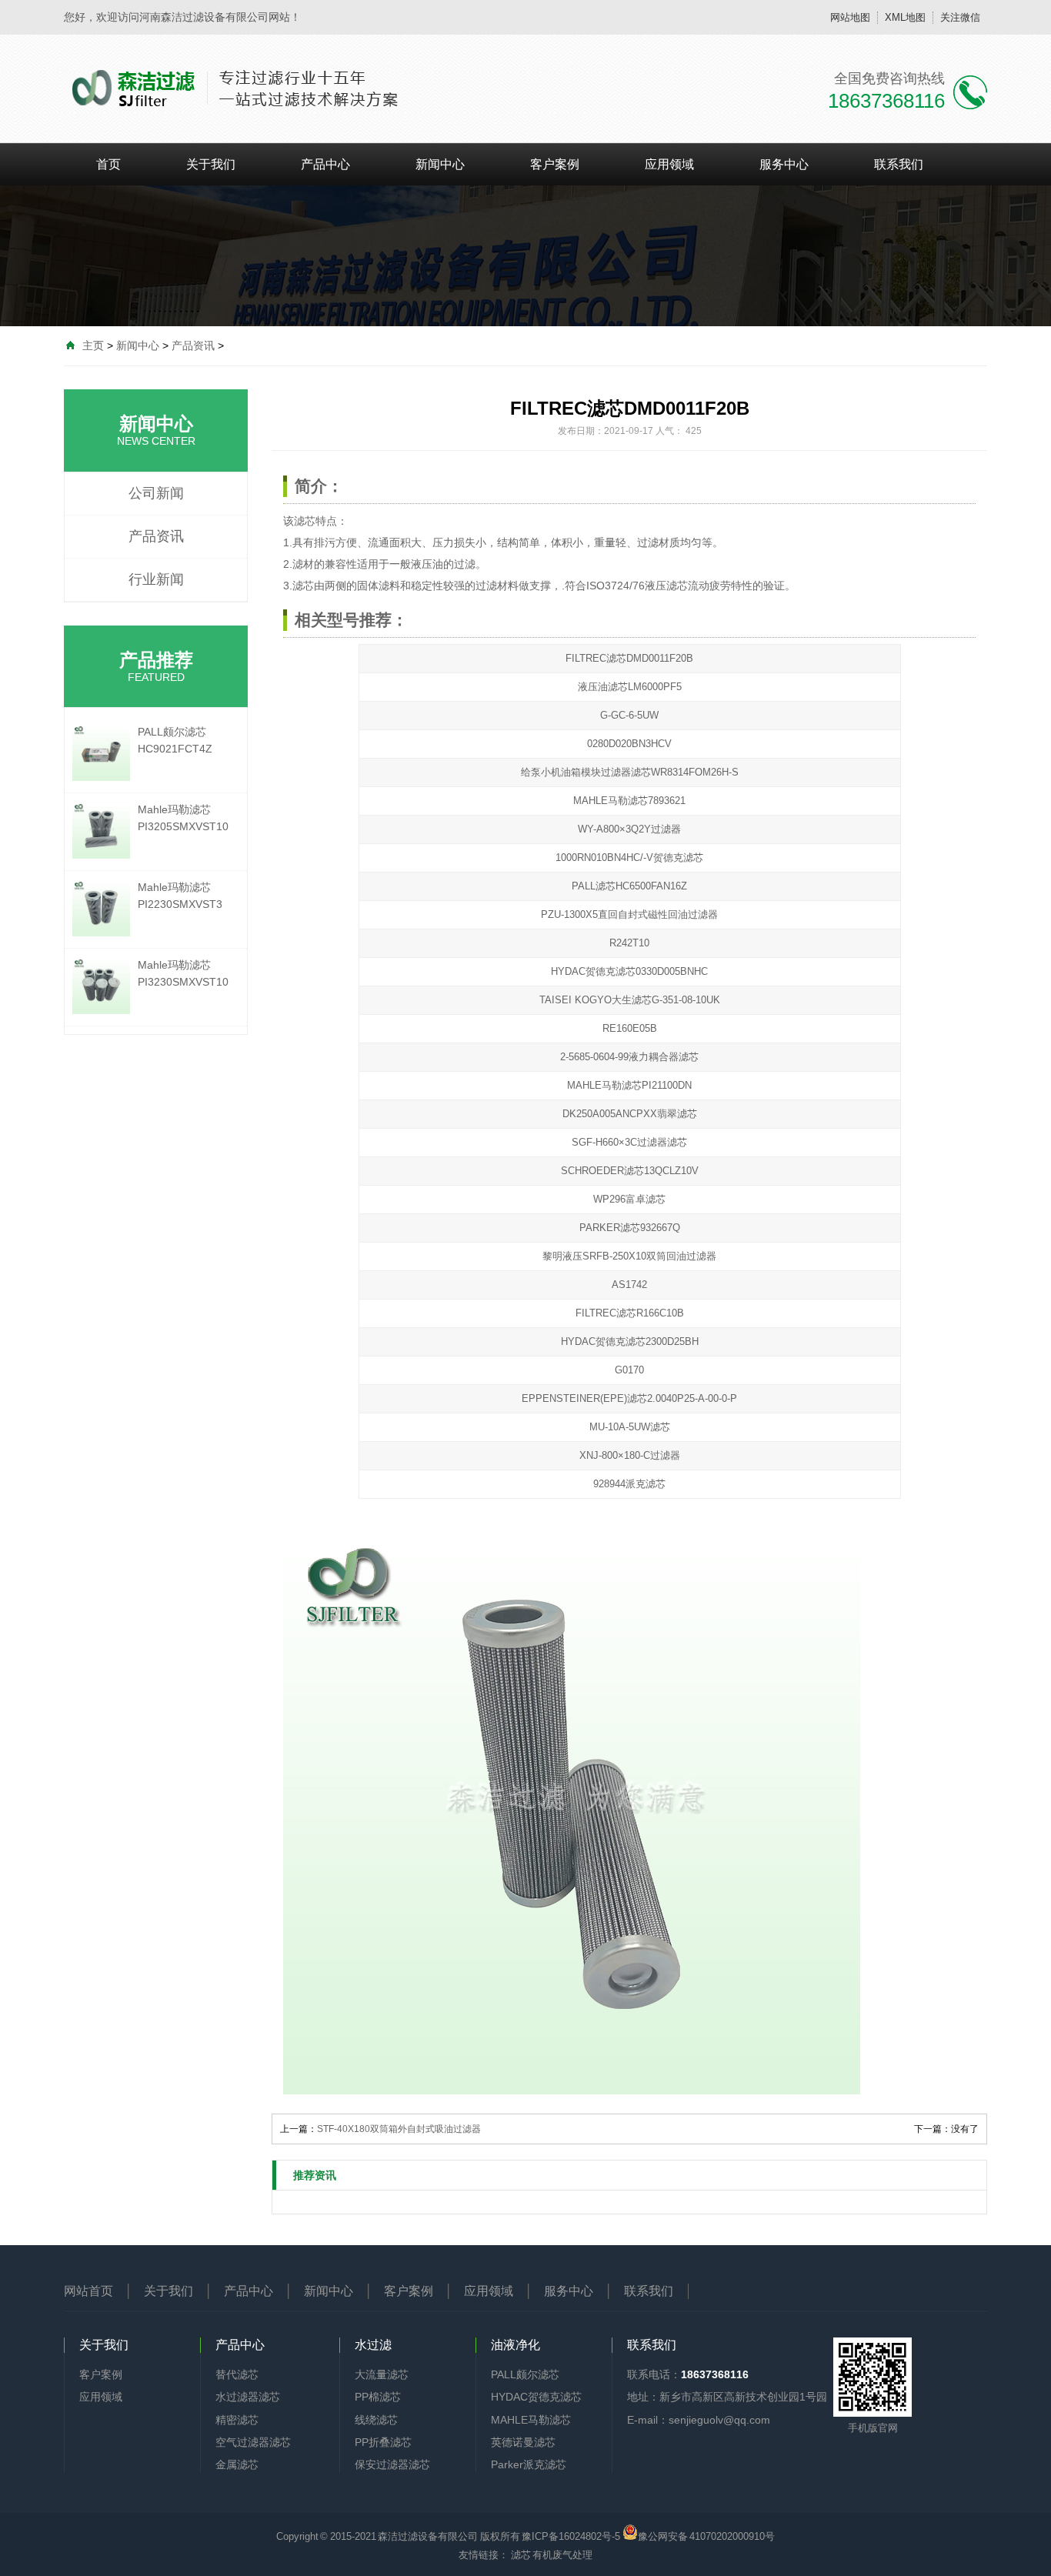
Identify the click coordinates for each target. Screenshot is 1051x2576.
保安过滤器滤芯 (392, 2464)
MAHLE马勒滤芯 (531, 2420)
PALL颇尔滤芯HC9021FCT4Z (175, 740)
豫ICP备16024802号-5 (571, 2536)
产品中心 (325, 164)
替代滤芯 (237, 2374)
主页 (93, 345)
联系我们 (899, 164)
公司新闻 (156, 493)
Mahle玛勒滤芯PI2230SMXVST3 (180, 896)
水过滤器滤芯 (248, 2397)
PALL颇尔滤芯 (525, 2374)
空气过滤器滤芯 (253, 2442)
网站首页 (88, 2291)
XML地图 (905, 17)
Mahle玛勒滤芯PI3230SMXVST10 (183, 973)
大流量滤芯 (382, 2374)
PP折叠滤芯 (383, 2442)
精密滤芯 (237, 2420)
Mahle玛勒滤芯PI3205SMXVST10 (183, 818)
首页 (108, 164)
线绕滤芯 (376, 2420)
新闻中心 (440, 164)
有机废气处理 (562, 2555)
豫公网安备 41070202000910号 (707, 2535)
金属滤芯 (237, 2464)
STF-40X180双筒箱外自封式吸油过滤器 (399, 2129)
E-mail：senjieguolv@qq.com (699, 2420)
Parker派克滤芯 (529, 2464)
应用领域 (669, 164)
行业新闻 (156, 579)
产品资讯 (193, 345)
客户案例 (555, 164)
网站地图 (850, 17)
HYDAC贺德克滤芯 (536, 2397)
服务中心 (784, 164)
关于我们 (211, 164)
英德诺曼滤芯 (523, 2442)
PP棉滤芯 (378, 2397)
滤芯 (305, 521)
